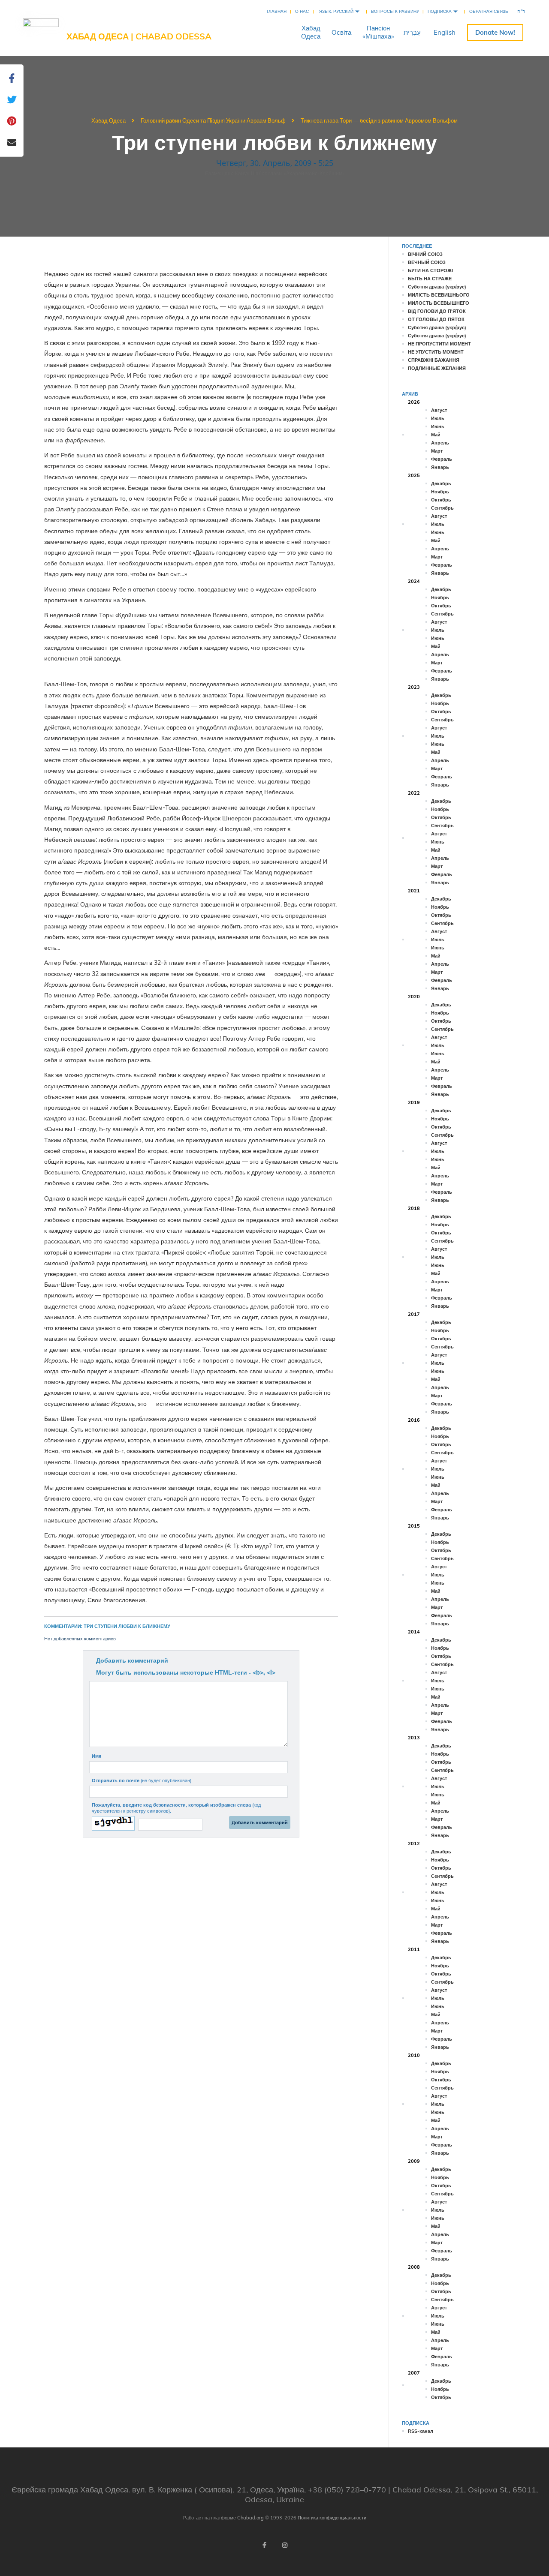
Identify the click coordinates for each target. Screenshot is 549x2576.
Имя (97, 1756)
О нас (302, 11)
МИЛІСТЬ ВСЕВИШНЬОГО (439, 295)
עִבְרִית (412, 32)
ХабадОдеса (311, 32)
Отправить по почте (142, 1780)
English (445, 32)
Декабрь (441, 483)
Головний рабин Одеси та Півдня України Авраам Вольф (213, 120)
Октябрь (441, 500)
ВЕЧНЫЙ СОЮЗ (427, 262)
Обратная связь (489, 11)
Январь (440, 467)
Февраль (442, 459)
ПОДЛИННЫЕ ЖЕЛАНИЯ (437, 368)
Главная (277, 11)
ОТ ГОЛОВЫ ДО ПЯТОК (436, 319)
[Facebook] (264, 2545)
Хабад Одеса (109, 120)
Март (437, 451)
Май (436, 435)
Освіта (341, 32)
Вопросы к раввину (395, 11)
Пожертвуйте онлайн (495, 32)
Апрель (440, 443)
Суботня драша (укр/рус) (437, 287)
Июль (438, 418)
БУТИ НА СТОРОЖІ (430, 270)
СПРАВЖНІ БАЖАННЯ (434, 360)
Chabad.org (250, 2518)
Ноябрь (440, 492)
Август (439, 410)
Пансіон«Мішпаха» (378, 32)
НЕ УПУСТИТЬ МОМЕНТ (436, 352)
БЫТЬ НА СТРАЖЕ (430, 279)
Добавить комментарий (132, 1660)
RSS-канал (421, 2431)
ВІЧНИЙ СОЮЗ (425, 254)
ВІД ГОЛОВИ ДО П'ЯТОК (437, 311)
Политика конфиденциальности (332, 2518)
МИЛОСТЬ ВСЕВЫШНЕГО (439, 303)
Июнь (438, 426)
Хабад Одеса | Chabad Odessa (139, 36)
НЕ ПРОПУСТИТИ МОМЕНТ (439, 344)
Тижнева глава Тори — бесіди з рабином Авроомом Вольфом (379, 120)
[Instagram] (285, 2545)
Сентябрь (442, 508)
